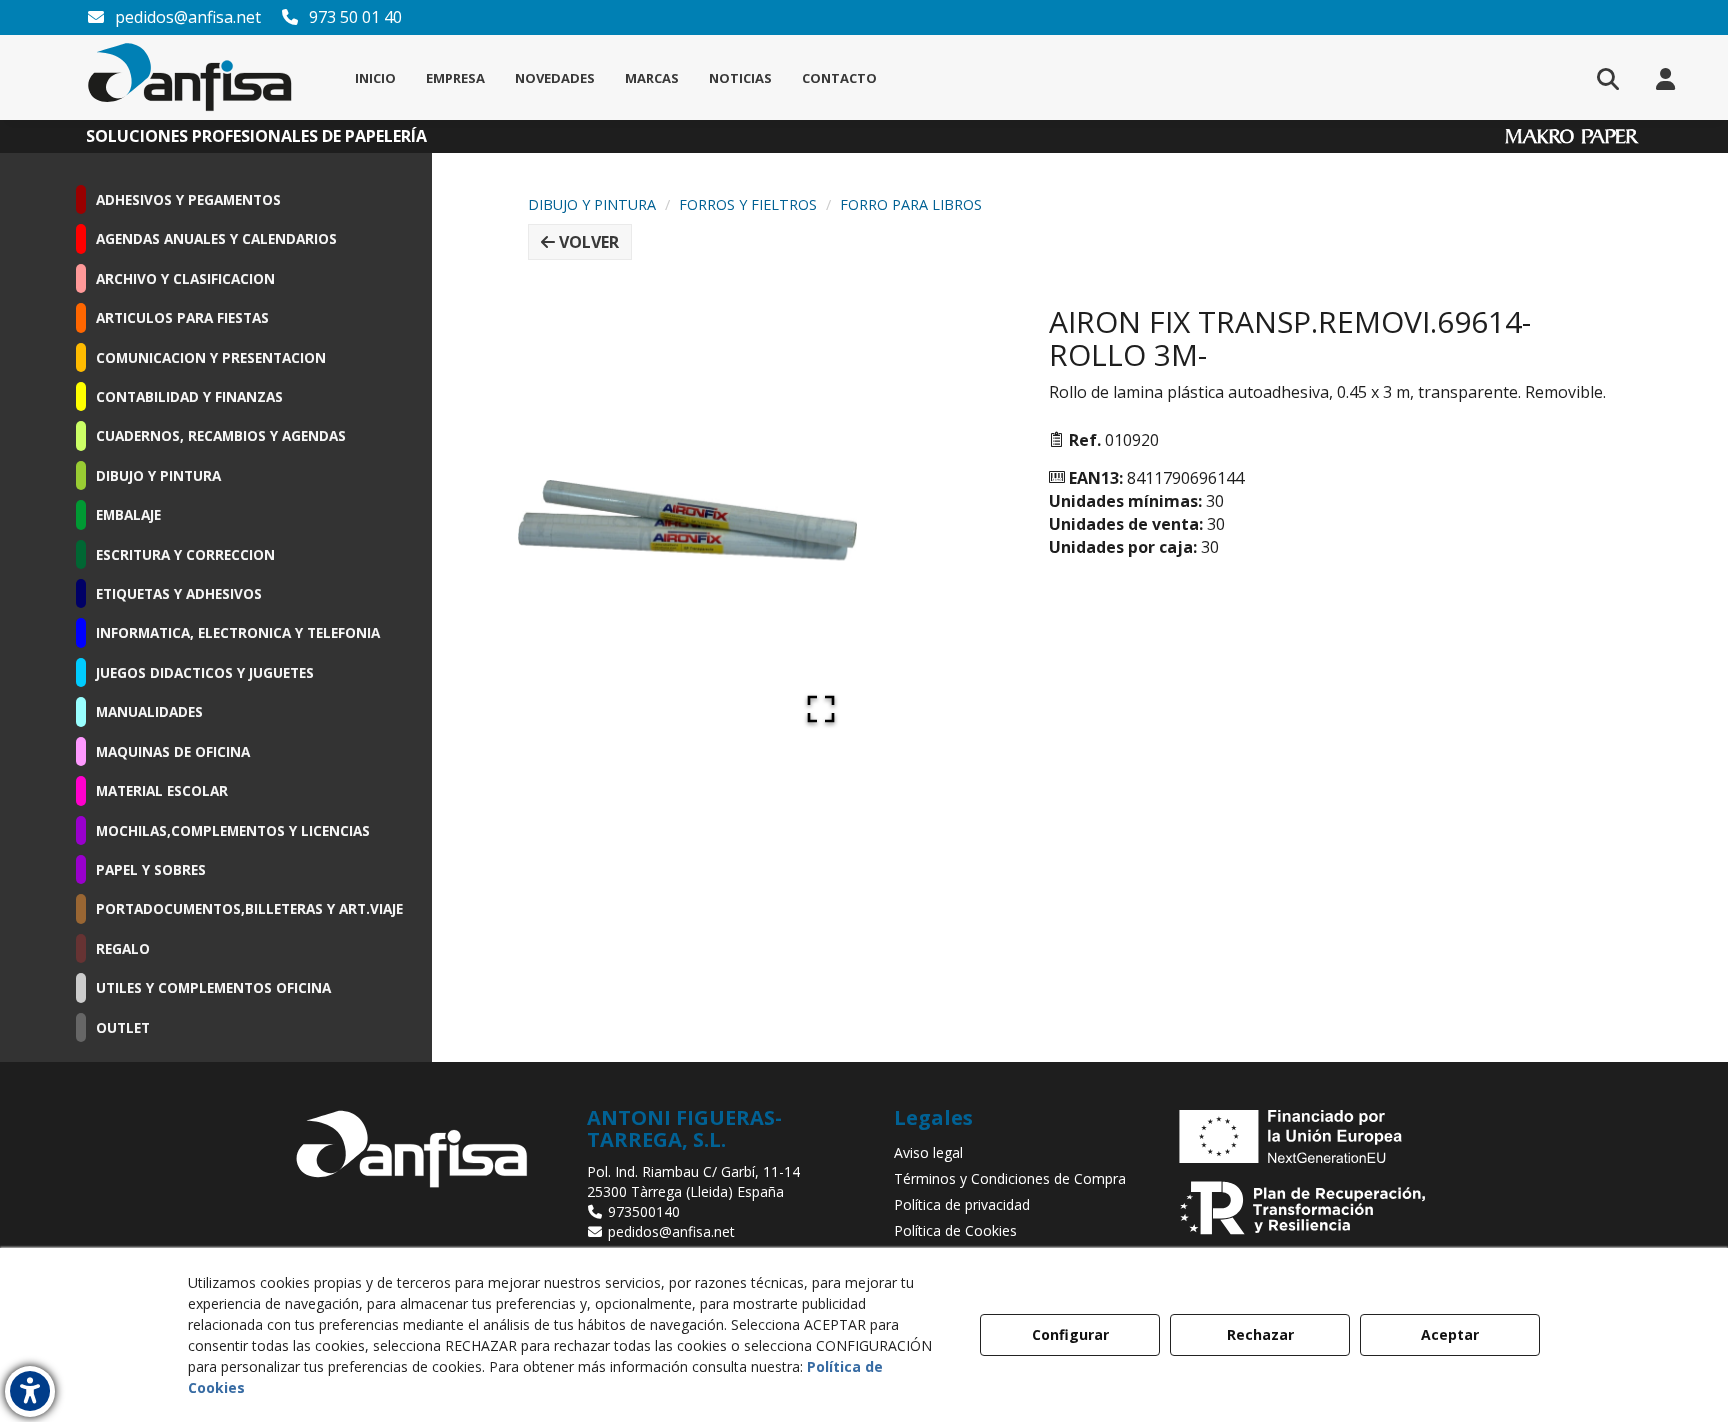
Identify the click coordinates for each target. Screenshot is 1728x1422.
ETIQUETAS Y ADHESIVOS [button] (179, 593)
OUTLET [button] (123, 1027)
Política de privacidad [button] (962, 1204)
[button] (190, 77)
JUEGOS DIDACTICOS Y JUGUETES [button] (205, 672)
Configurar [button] (1070, 1334)
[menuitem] (375, 78)
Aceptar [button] (1450, 1334)
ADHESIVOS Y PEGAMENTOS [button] (188, 199)
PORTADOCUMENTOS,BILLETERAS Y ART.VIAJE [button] (249, 908)
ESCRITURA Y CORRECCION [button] (185, 554)
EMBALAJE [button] (128, 514)
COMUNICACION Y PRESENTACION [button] (211, 357)
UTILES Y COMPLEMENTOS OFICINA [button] (213, 987)
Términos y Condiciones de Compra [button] (1010, 1178)
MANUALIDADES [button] (149, 711)
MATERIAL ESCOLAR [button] (162, 790)
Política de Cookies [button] (955, 1230)
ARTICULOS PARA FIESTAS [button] (182, 317)
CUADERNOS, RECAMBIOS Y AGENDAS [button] (221, 435)
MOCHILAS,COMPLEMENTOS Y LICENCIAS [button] (233, 830)
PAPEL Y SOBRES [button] (151, 869)
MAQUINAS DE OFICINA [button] (173, 751)
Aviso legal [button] (928, 1152)
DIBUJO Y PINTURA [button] (158, 475)
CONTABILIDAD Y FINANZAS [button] (189, 396)
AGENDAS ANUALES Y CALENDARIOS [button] (216, 238)
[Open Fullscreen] (821, 709)
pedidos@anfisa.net (186, 17)
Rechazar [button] (1260, 1334)
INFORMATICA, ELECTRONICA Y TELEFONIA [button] (238, 632)
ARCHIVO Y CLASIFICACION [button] (185, 278)
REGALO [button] (123, 948)
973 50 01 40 (353, 17)
